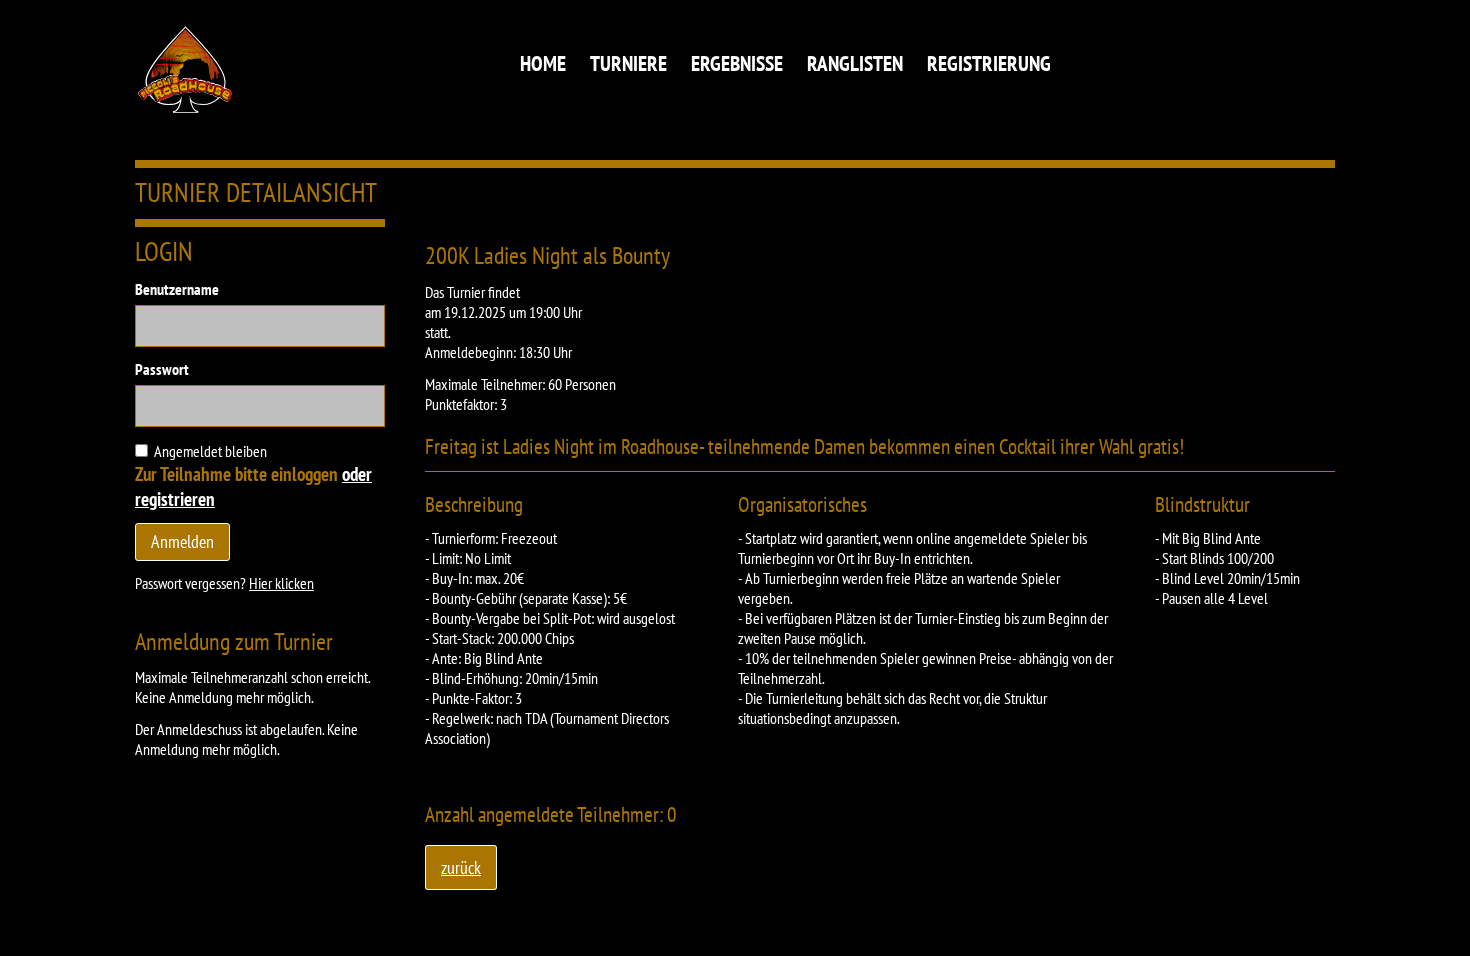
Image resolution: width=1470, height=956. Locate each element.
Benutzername (177, 289)
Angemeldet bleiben (210, 451)
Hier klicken (281, 583)
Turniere (628, 63)
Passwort (162, 369)
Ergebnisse (737, 63)
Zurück (461, 867)
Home (543, 63)
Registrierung (989, 63)
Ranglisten (855, 63)
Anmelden (182, 541)
